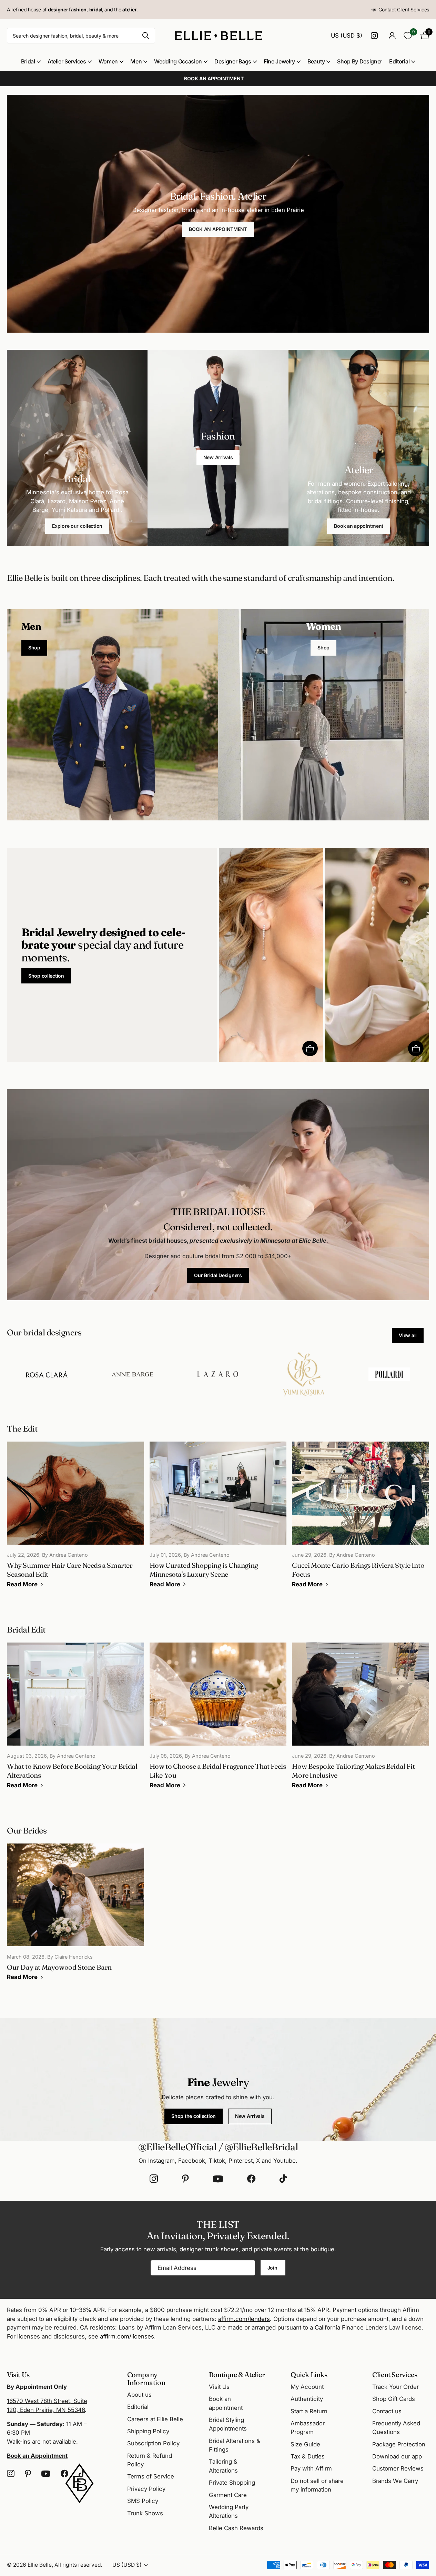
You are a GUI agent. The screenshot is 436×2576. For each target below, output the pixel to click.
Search (146, 36)
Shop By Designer (360, 61)
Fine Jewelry (279, 61)
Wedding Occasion (178, 61)
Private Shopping (232, 2483)
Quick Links (309, 2375)
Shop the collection (194, 2116)
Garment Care (228, 2495)
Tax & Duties (308, 2456)
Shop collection (46, 976)
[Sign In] (392, 36)
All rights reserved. (78, 2565)
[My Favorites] (408, 36)
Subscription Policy (153, 2443)
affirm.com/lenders (244, 2319)
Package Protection (399, 2444)
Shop (34, 648)
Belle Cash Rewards (236, 2528)
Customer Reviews (398, 2468)
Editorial (399, 61)
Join (273, 2268)
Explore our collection (77, 526)
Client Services (395, 2375)
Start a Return (309, 2411)
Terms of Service (151, 2476)
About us (139, 2395)
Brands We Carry (395, 2481)
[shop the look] (310, 1048)
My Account (307, 2387)
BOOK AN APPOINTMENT (218, 229)
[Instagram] (154, 2179)
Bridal (28, 61)
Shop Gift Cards (394, 2399)
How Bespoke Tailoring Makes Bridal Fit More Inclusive (361, 1720)
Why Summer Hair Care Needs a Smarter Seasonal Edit (75, 1519)
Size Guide (305, 2444)
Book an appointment (359, 526)
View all (408, 1335)
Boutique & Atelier (237, 2375)
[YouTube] (218, 2179)
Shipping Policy (148, 2431)
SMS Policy (143, 2501)
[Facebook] (251, 2179)
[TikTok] (283, 2179)
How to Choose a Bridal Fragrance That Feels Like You (218, 1720)
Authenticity (307, 2399)
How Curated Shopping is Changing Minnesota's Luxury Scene (218, 1519)
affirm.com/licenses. (128, 2336)
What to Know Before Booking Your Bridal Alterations (75, 1720)
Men (136, 61)
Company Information (146, 2378)
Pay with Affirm (311, 2468)
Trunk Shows (145, 2513)
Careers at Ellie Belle (155, 2419)
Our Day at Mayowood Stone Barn (75, 1917)
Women (108, 61)
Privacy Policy (146, 2489)
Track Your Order (396, 2387)
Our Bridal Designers (218, 1275)
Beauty (316, 61)
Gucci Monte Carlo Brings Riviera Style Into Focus (361, 1519)
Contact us (387, 2411)
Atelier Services (67, 61)
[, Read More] (375, 36)
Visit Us (219, 2387)
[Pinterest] (185, 2179)
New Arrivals (218, 457)
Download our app (397, 2456)
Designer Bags (233, 61)
